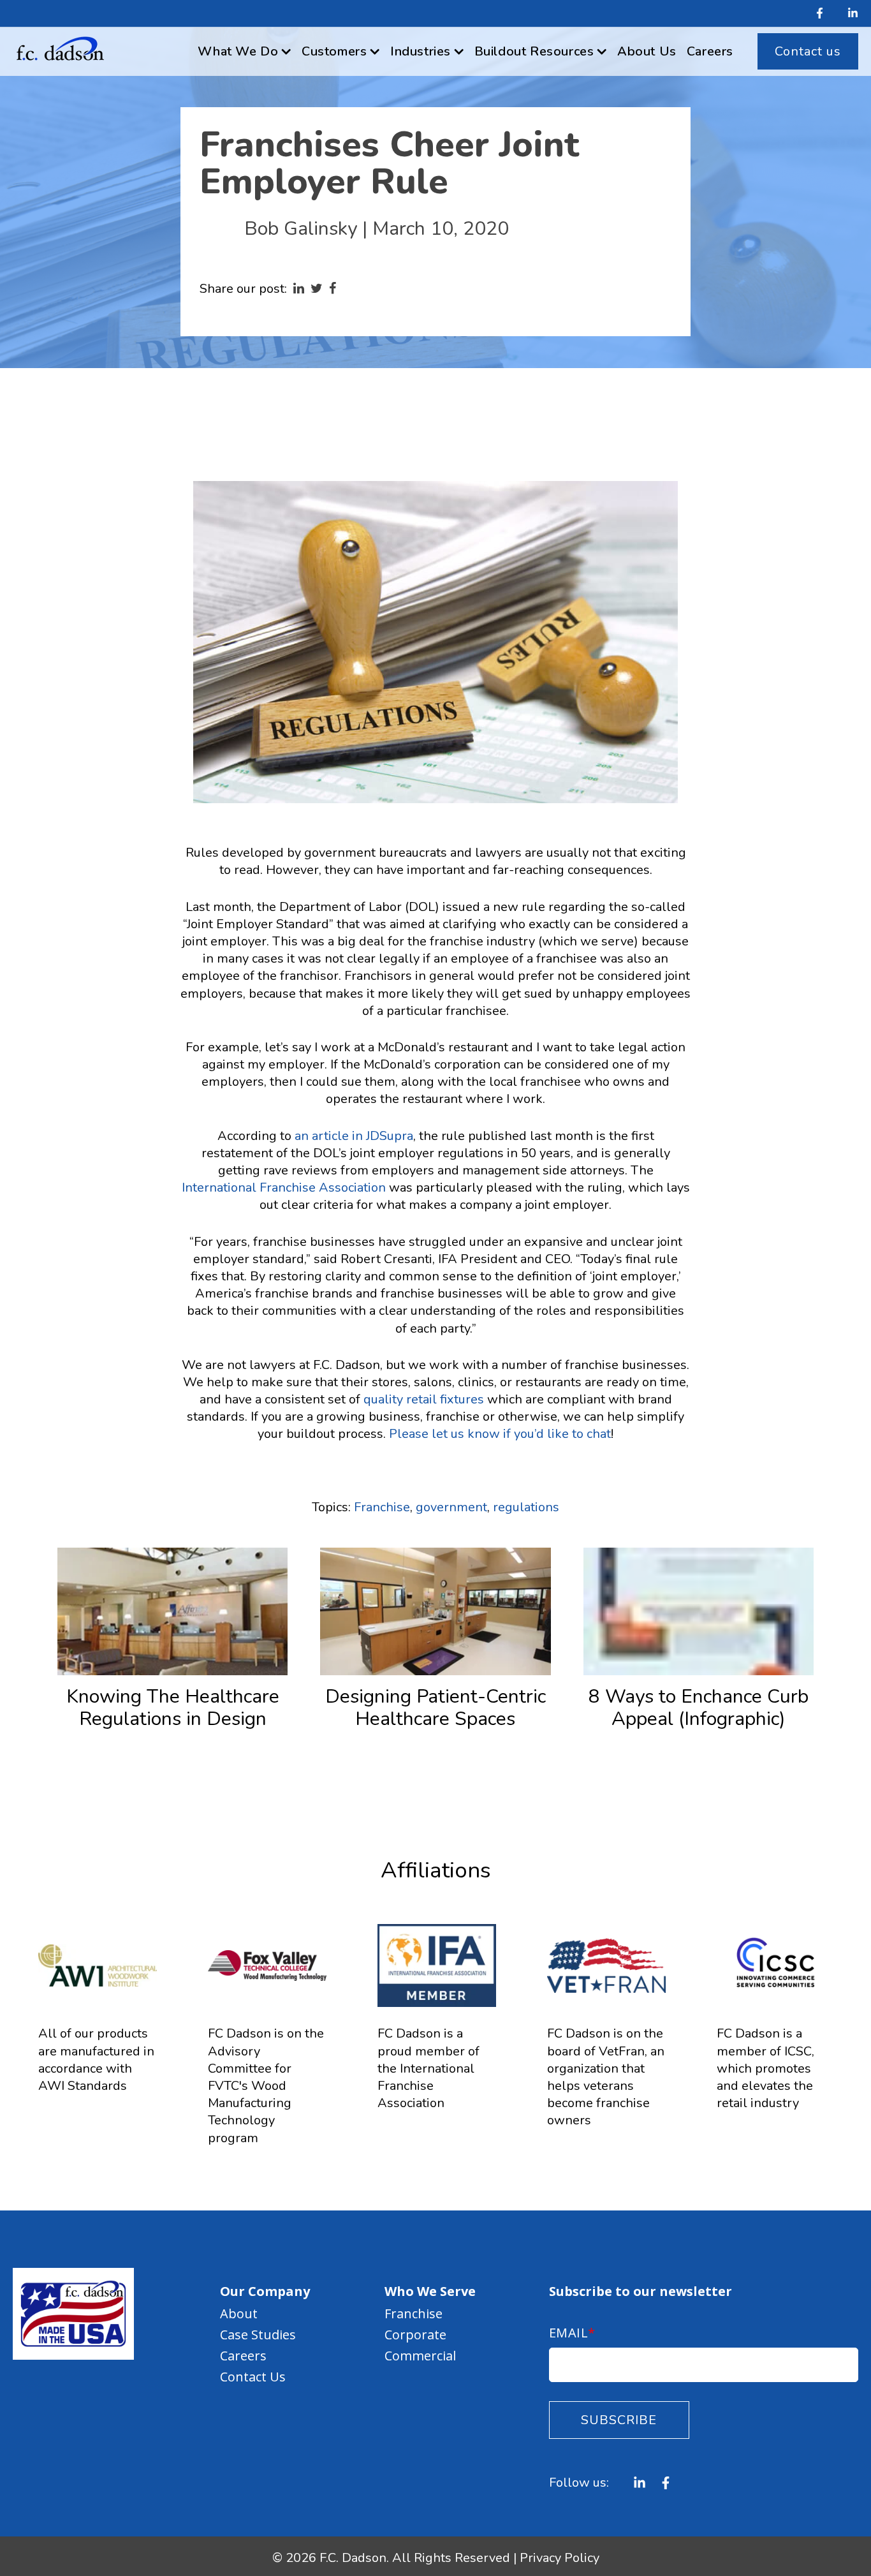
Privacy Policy (560, 2558)
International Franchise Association (284, 1188)
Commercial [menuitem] (420, 2356)
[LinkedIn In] (848, 14)
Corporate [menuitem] (415, 2335)
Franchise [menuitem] (414, 2313)
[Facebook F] (820, 14)
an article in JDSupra (354, 1136)
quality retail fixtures (424, 1399)
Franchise (382, 1507)
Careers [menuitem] (710, 51)
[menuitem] (808, 51)
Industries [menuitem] (421, 51)
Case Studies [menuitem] (258, 2335)
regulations (526, 1507)
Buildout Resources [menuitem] (534, 51)
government (451, 1507)
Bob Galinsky (301, 229)
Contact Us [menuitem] (253, 2377)
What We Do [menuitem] (238, 51)
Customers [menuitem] (334, 51)
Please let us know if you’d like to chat (500, 1434)
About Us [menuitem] (647, 51)
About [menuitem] (239, 2313)
